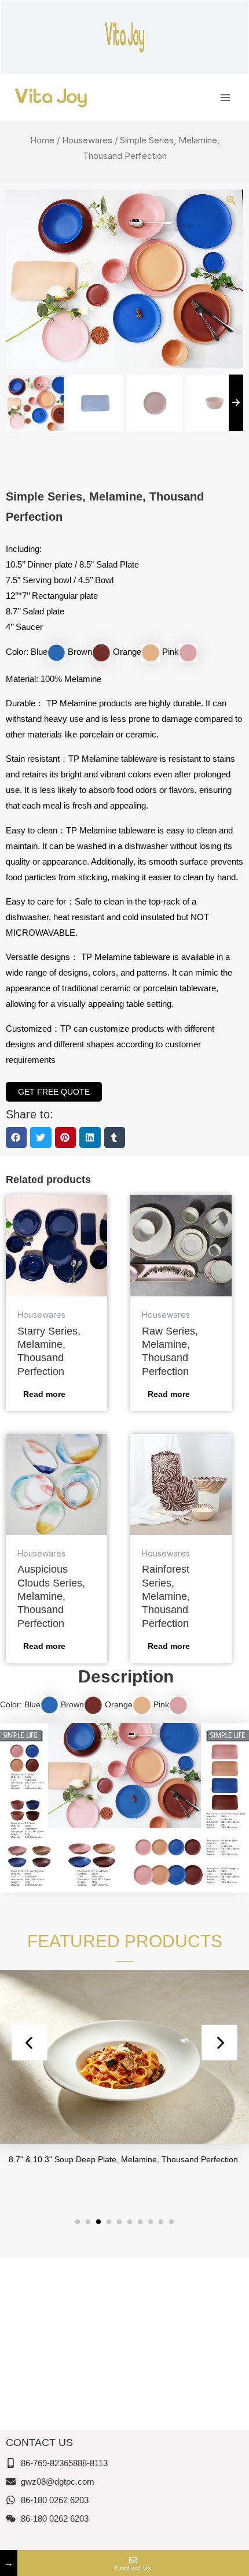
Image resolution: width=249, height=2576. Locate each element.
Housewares (87, 140)
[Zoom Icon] (232, 201)
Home (42, 140)
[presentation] (30, 2043)
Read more (44, 1394)
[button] (16, 1137)
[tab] (124, 1676)
